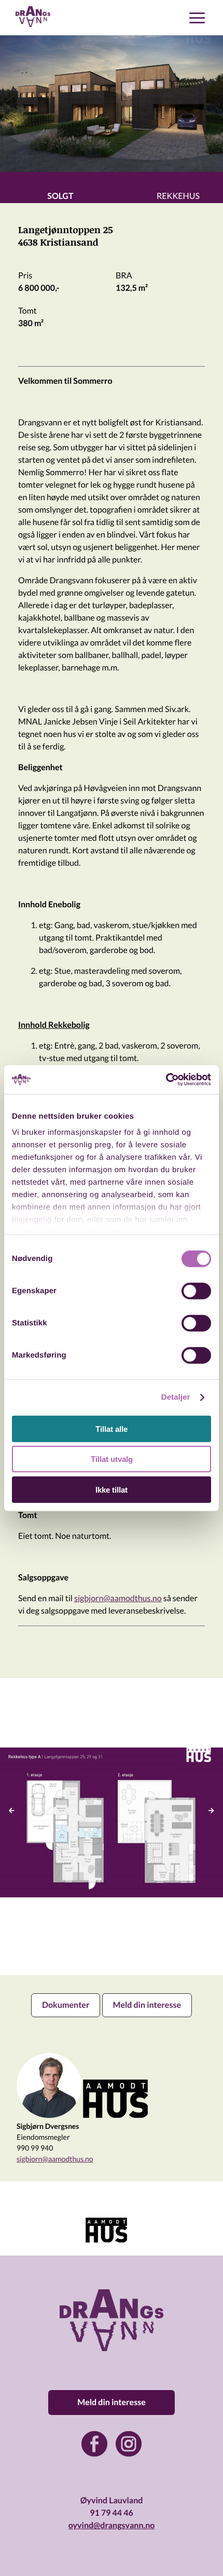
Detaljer (176, 1397)
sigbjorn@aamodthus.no (118, 1598)
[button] (106, 2245)
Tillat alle (112, 1428)
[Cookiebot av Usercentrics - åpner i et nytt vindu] (166, 1080)
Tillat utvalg (112, 1459)
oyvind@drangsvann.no (112, 2525)
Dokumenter (66, 2005)
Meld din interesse (147, 2005)
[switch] (196, 1291)
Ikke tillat (112, 1489)
